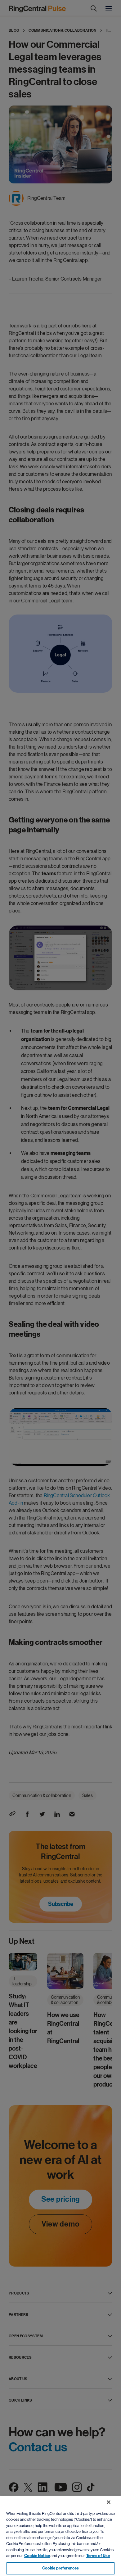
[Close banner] (109, 2502)
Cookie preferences (60, 2568)
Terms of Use (98, 2556)
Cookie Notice (37, 2556)
